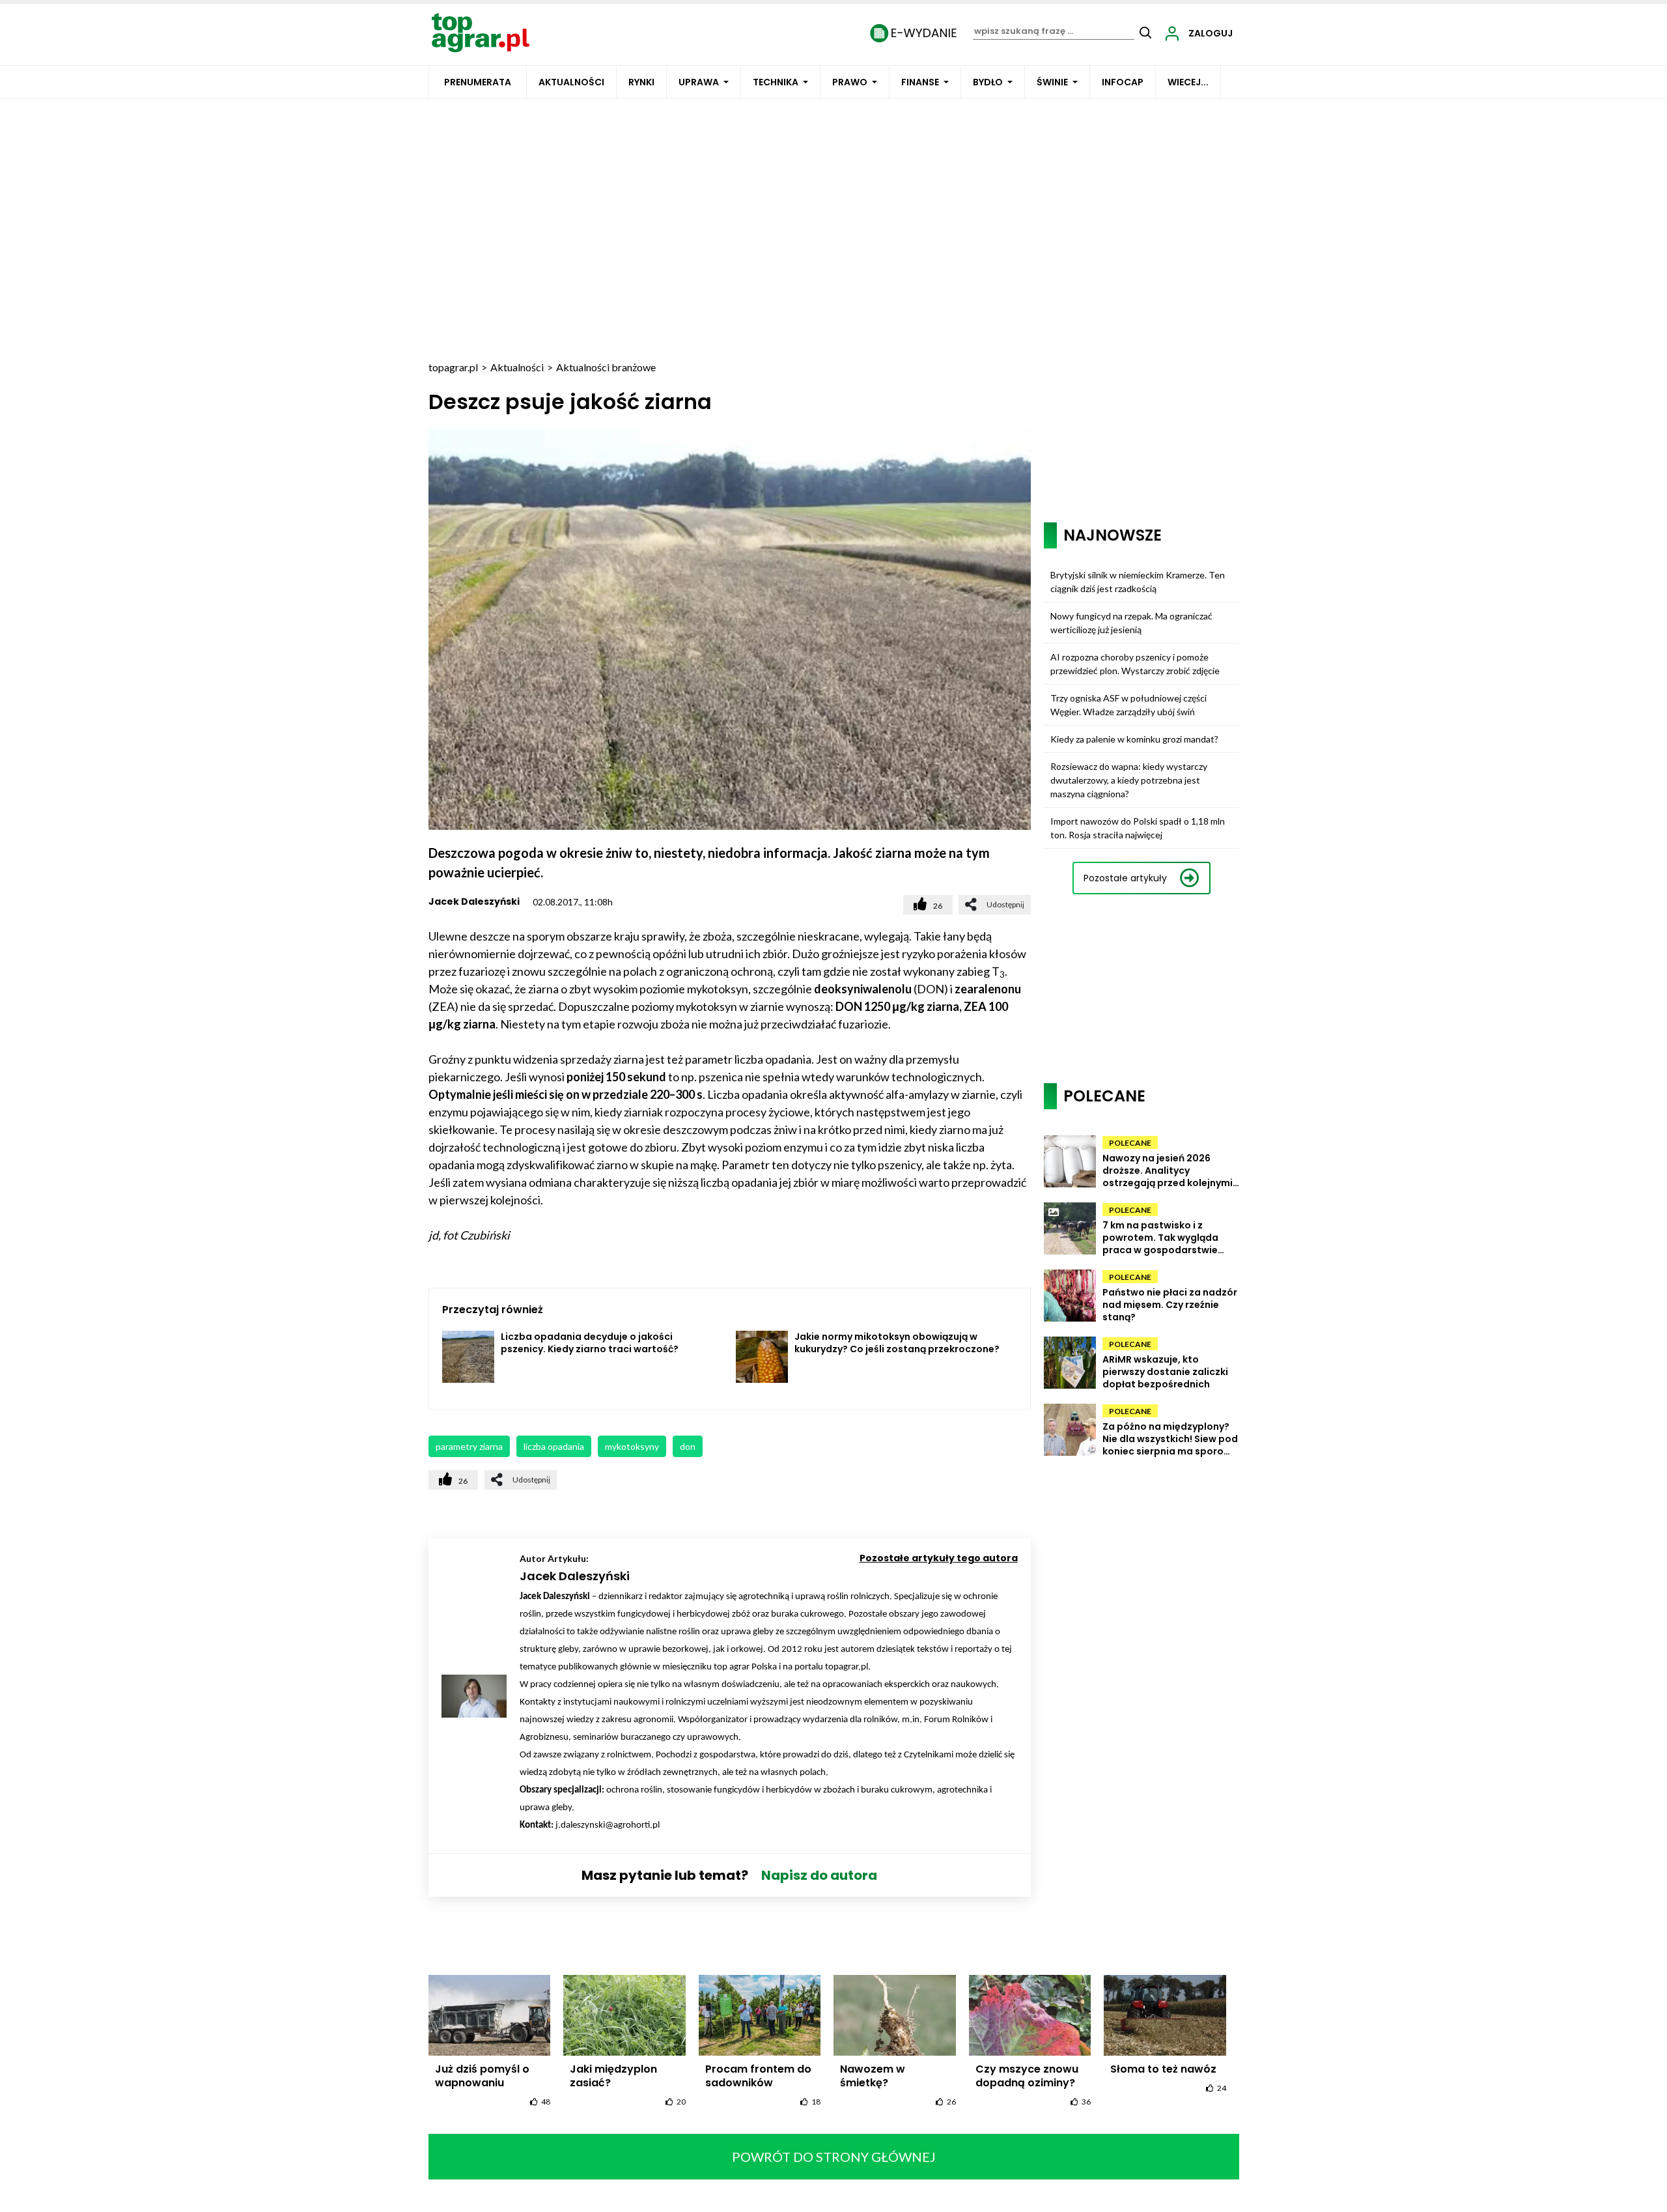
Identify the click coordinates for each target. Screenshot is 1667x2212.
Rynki (641, 82)
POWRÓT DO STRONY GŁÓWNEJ (834, 2157)
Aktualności (571, 82)
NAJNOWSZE (1113, 535)
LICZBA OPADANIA (554, 1446)
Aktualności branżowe (606, 367)
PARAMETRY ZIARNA (469, 1446)
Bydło (988, 82)
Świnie (1052, 82)
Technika (776, 82)
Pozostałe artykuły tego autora (939, 1558)
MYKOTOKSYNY (632, 1446)
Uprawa (699, 82)
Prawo (850, 82)
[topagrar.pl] (481, 32)
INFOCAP (1123, 82)
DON (688, 1446)
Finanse (920, 82)
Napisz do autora (819, 1875)
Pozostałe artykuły (1125, 878)
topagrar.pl (453, 367)
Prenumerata (478, 82)
